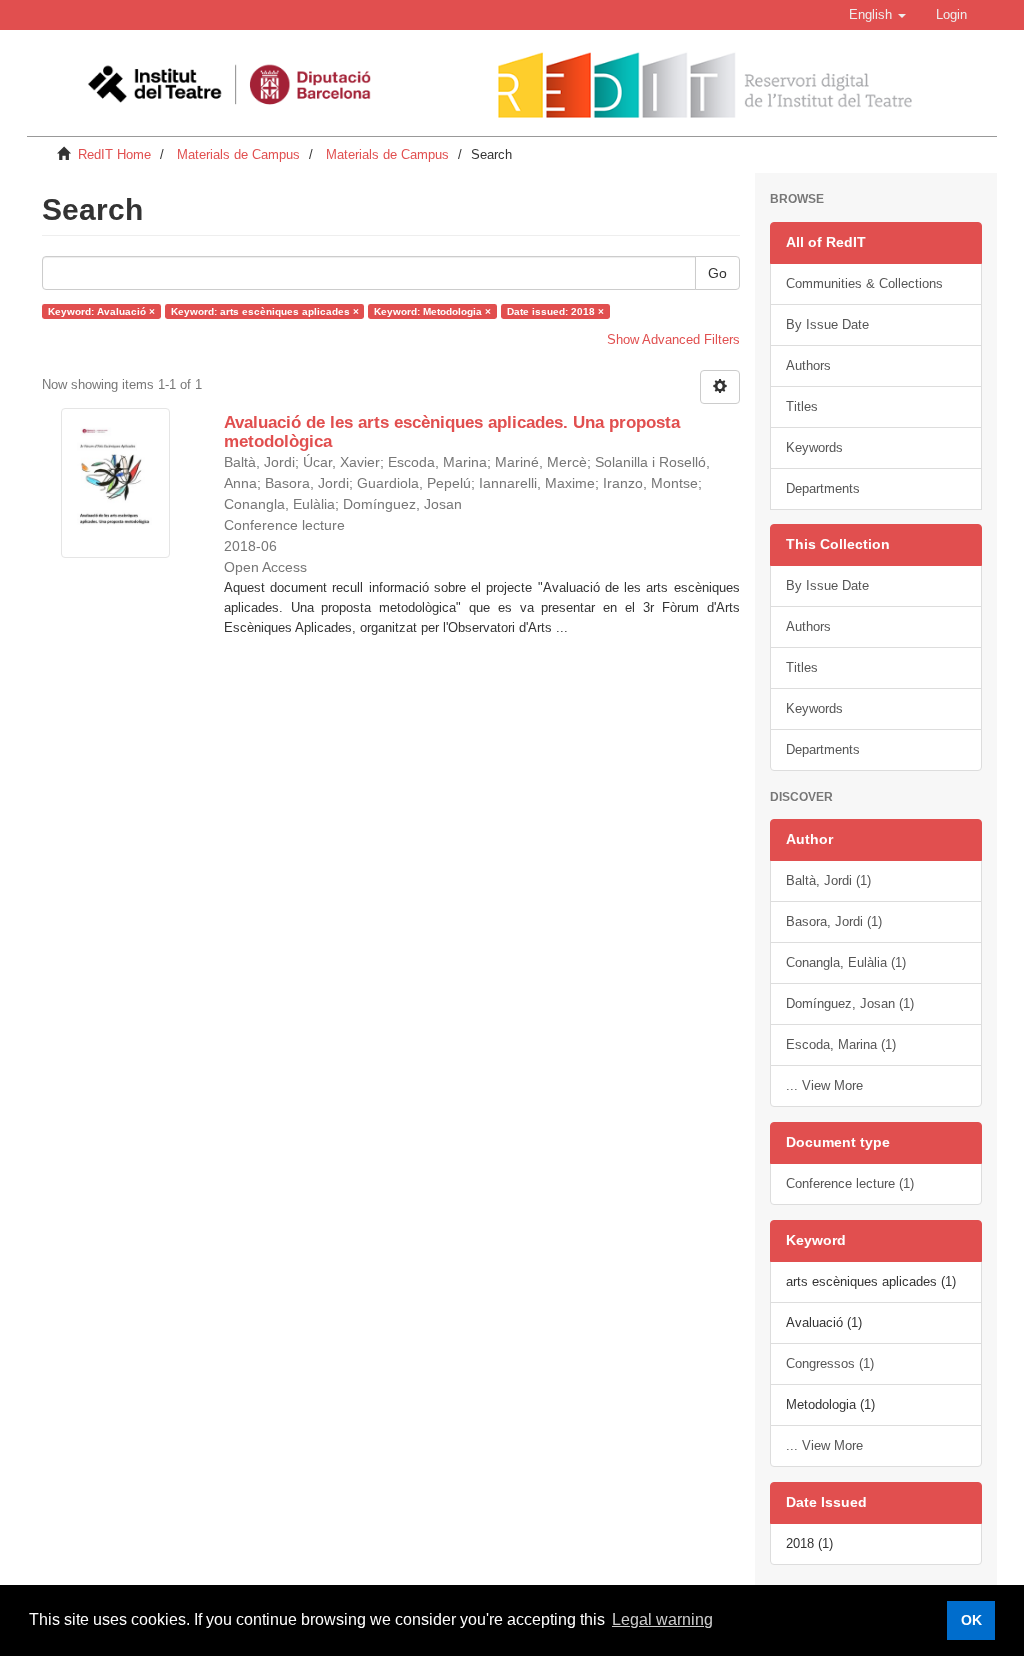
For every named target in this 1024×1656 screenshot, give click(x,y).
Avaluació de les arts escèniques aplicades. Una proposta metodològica (452, 432)
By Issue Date (827, 324)
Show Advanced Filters (673, 339)
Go (717, 273)
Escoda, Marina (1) (841, 1044)
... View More (824, 1085)
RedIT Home (114, 154)
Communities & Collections (864, 283)
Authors (808, 365)
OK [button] (971, 1620)
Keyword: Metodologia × (432, 310)
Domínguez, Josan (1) (850, 1003)
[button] (877, 15)
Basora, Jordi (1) (834, 921)
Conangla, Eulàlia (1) (846, 962)
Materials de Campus (238, 154)
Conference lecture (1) (850, 1183)
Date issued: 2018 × (555, 310)
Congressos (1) (830, 1363)
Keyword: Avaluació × (101, 310)
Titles (802, 406)
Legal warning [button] (662, 1619)
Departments (823, 488)
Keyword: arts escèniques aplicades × (265, 310)
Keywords (814, 447)
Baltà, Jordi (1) (828, 880)
